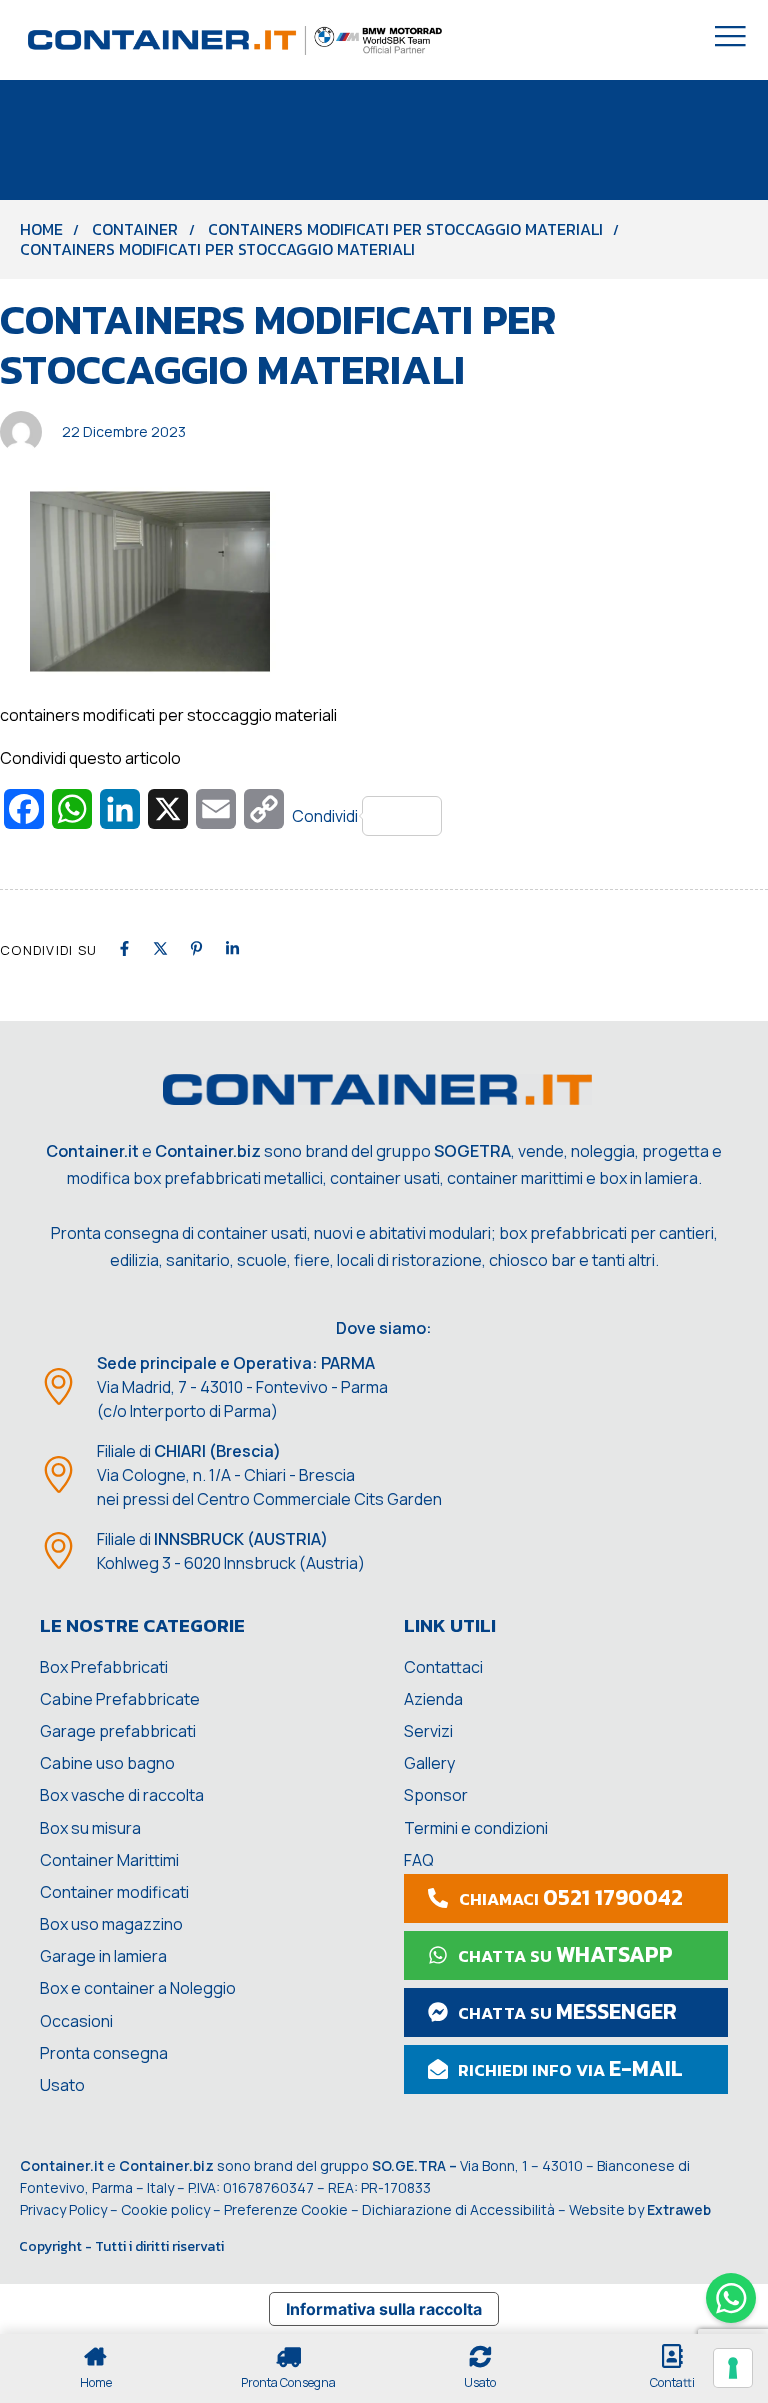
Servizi (428, 1731)
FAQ (419, 1860)
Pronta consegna (104, 2053)
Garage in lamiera (103, 1956)
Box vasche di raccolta (122, 1795)
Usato (62, 2085)
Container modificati (114, 1892)
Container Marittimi (109, 1860)
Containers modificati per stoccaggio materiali (405, 229)
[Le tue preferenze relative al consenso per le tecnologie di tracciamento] (733, 2368)
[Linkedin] (232, 948)
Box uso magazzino (111, 1924)
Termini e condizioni (476, 1828)
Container (135, 229)
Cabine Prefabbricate (120, 1699)
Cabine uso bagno (107, 1763)
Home (41, 229)
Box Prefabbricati (104, 1667)
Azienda (433, 1699)
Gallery (429, 1763)
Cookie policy (165, 2209)
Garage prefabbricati (118, 1731)
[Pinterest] (196, 948)
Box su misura (90, 1828)
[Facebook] (124, 948)
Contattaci (443, 1667)
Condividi (325, 816)
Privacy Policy (63, 2209)
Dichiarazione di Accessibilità (458, 2209)
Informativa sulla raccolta (384, 2309)
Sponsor (436, 1795)
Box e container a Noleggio (138, 1988)
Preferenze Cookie (286, 2209)
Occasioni (76, 2021)
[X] (160, 948)
